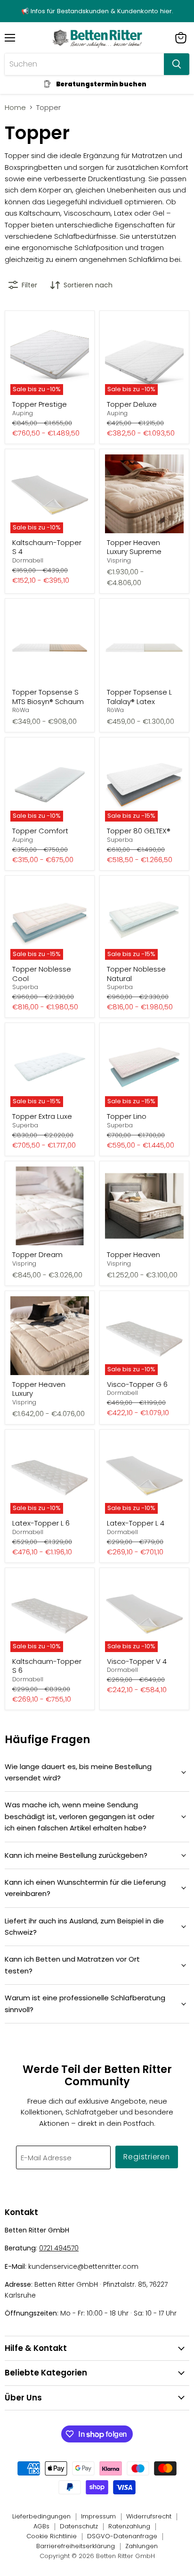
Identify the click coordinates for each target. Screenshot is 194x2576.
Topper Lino (127, 1116)
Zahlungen (141, 2546)
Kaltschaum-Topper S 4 (47, 547)
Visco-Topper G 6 (137, 1384)
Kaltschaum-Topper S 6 (47, 1666)
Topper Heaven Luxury (39, 1389)
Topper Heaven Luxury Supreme (134, 547)
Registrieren (147, 2157)
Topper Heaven (133, 1254)
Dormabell (28, 560)
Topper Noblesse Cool (42, 974)
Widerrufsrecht (149, 2516)
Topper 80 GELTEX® (139, 831)
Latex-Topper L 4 (136, 1523)
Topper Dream (37, 1254)
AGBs (41, 2526)
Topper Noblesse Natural (136, 974)
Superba (120, 840)
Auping (23, 413)
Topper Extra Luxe (42, 1116)
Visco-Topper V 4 (137, 1661)
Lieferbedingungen (41, 2516)
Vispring (119, 560)
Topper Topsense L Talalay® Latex (139, 697)
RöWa (21, 710)
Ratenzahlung (129, 2526)
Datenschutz (79, 2526)
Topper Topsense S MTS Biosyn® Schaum (48, 697)
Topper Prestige (40, 404)
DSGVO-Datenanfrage (122, 2536)
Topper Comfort (40, 831)
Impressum (98, 2516)
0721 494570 (59, 2248)
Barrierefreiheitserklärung (76, 2546)
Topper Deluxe (132, 404)
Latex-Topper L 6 (41, 1523)
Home (15, 107)
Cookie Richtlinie (52, 2536)
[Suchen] (177, 64)
